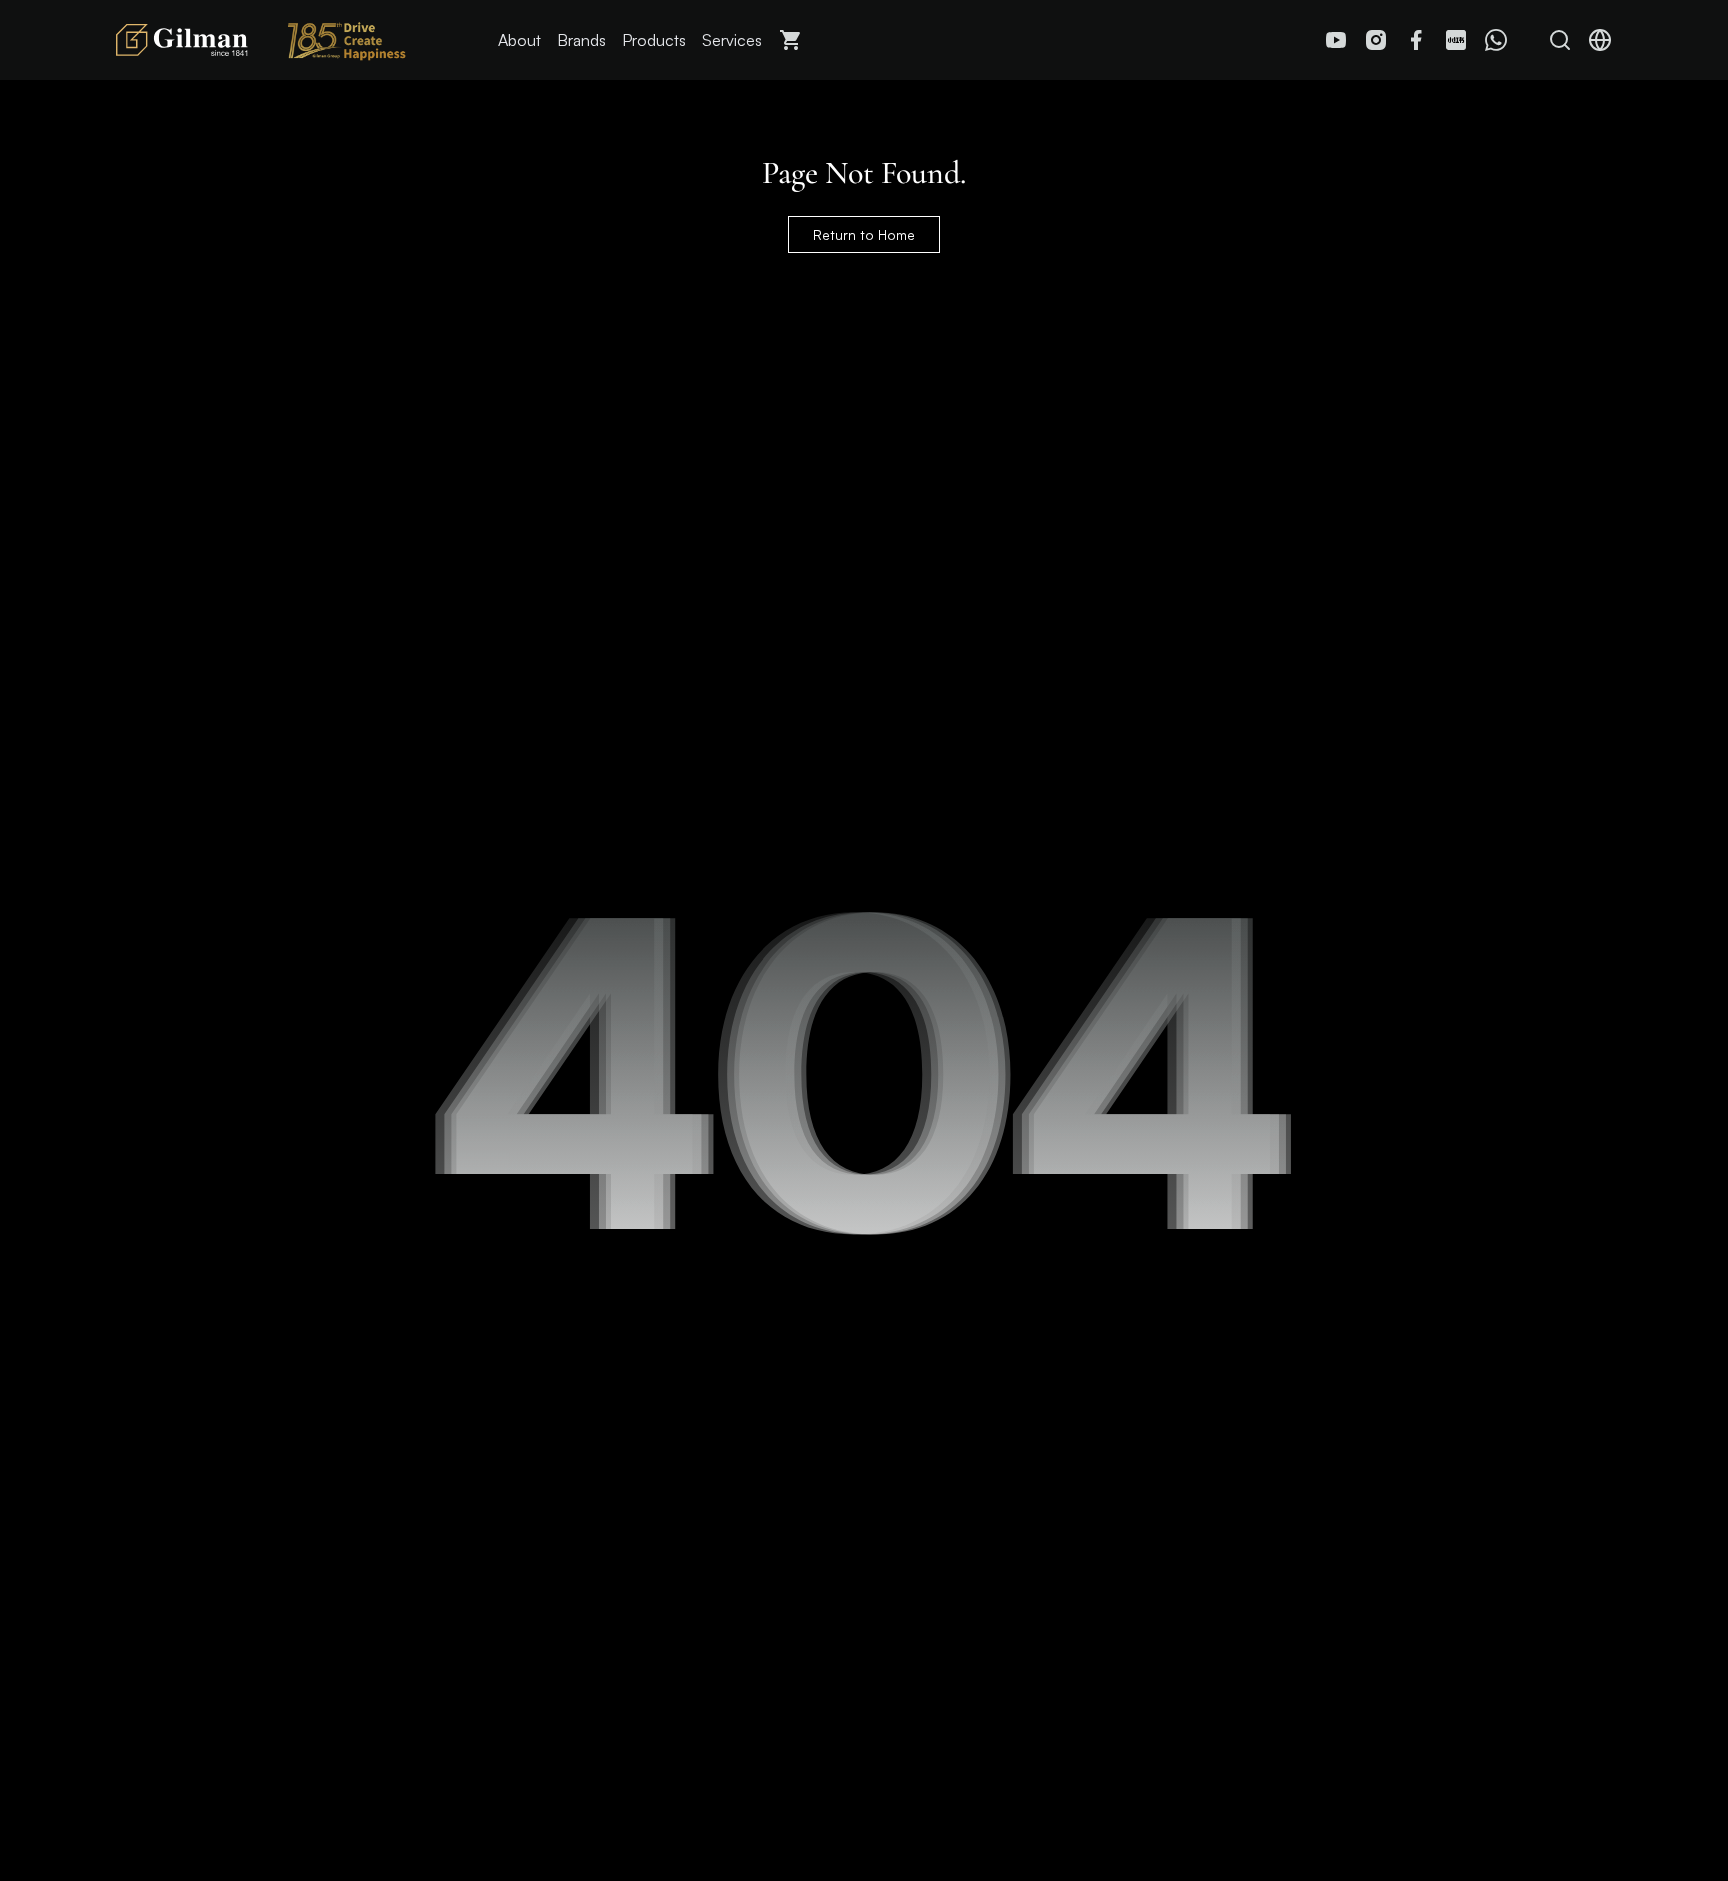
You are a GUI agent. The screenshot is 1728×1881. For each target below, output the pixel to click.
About (519, 40)
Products (654, 40)
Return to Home (864, 234)
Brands (581, 40)
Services (732, 40)
